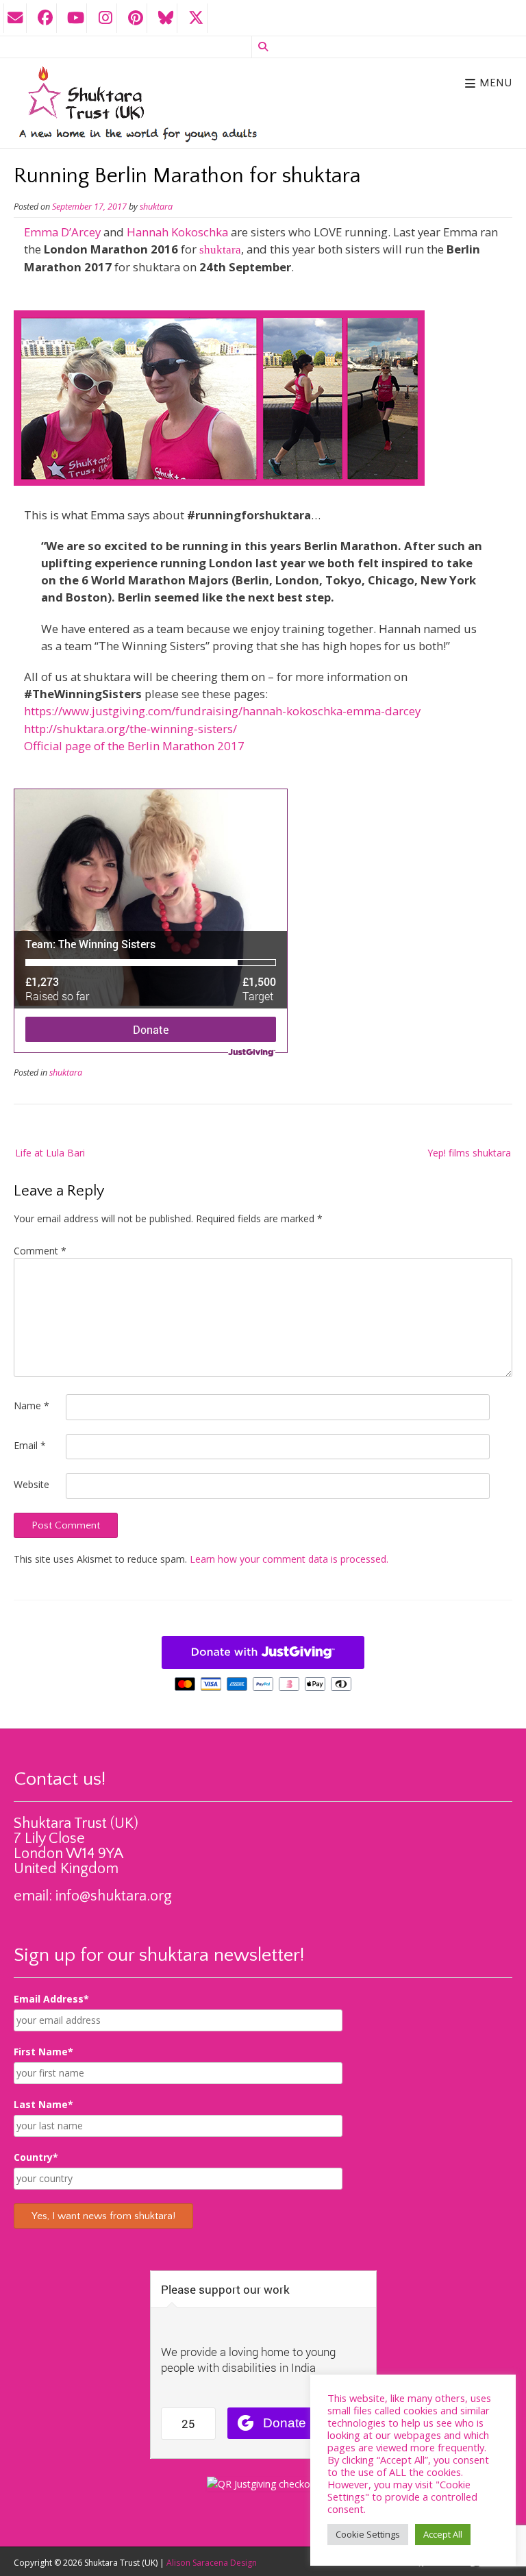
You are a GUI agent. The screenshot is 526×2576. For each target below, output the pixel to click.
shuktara (156, 207)
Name (32, 1405)
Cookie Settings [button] (368, 2534)
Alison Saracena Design (212, 2563)
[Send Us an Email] (15, 18)
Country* (36, 2157)
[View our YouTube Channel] (75, 18)
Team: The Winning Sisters (90, 944)
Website (32, 1484)
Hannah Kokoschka (177, 232)
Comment (40, 1251)
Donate (151, 1029)
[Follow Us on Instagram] (105, 18)
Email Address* (51, 1999)
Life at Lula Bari (50, 1153)
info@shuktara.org (114, 1896)
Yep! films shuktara (469, 1153)
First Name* (43, 2052)
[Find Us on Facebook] (45, 18)
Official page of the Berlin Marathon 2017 (134, 746)
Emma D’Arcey (62, 232)
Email (30, 1445)
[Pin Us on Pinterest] (136, 18)
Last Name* (43, 2104)
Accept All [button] (443, 2534)
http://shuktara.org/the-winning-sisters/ (130, 729)
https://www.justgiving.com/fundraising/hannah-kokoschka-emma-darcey (222, 711)
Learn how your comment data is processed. (289, 1559)
